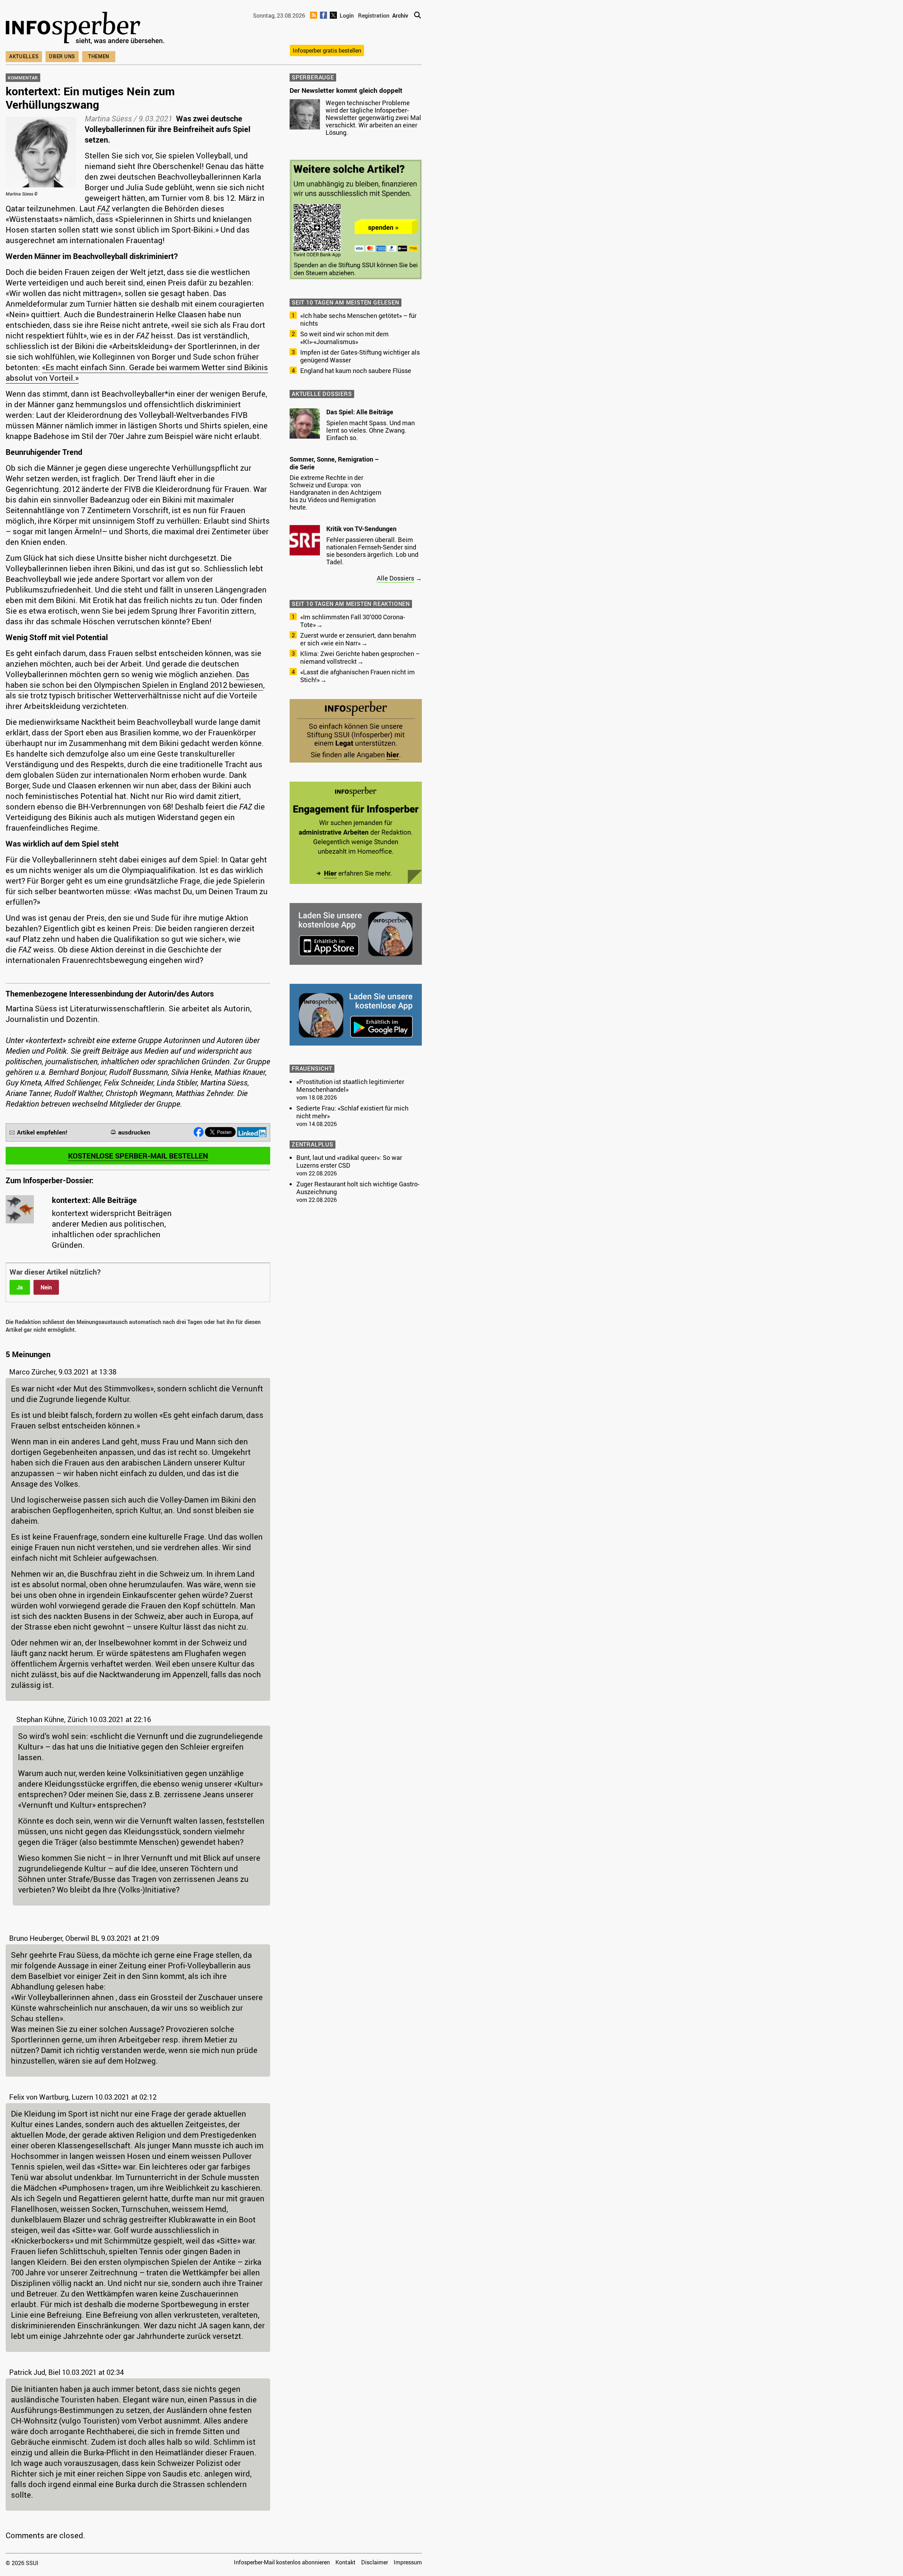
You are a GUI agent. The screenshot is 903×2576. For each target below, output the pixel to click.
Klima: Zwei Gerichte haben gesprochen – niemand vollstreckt (360, 657)
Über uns (62, 56)
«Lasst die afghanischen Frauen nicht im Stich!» (357, 676)
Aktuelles (24, 56)
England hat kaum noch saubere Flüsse (356, 371)
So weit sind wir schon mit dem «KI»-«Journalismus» (344, 338)
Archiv (400, 16)
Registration (374, 16)
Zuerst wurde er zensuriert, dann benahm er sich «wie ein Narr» (358, 639)
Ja (20, 1287)
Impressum (408, 2562)
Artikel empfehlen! (42, 1132)
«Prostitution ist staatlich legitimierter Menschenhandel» (350, 1085)
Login (347, 16)
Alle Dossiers (395, 578)
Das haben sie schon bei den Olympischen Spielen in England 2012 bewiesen (134, 679)
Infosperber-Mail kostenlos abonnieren (282, 2562)
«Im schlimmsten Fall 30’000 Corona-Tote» (353, 621)
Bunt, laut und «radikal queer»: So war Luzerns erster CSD (349, 1161)
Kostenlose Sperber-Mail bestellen (138, 1156)
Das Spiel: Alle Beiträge (360, 412)
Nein (46, 1287)
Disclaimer (375, 2562)
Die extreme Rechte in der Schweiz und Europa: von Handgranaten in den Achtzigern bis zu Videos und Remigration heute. (335, 492)
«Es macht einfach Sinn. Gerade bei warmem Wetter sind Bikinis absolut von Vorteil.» (137, 372)
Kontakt (346, 2562)
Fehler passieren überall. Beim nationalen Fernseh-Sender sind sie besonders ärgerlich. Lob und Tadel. (372, 551)
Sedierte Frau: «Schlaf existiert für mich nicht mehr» (352, 1112)
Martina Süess (108, 118)
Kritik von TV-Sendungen (361, 529)
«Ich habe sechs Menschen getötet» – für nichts (358, 319)
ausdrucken (134, 1132)
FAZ (104, 208)
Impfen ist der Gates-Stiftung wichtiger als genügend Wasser (360, 356)
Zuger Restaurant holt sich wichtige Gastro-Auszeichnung (358, 1188)
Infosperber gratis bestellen (327, 50)
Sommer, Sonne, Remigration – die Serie (334, 463)
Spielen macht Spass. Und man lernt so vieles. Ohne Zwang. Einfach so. (371, 430)
